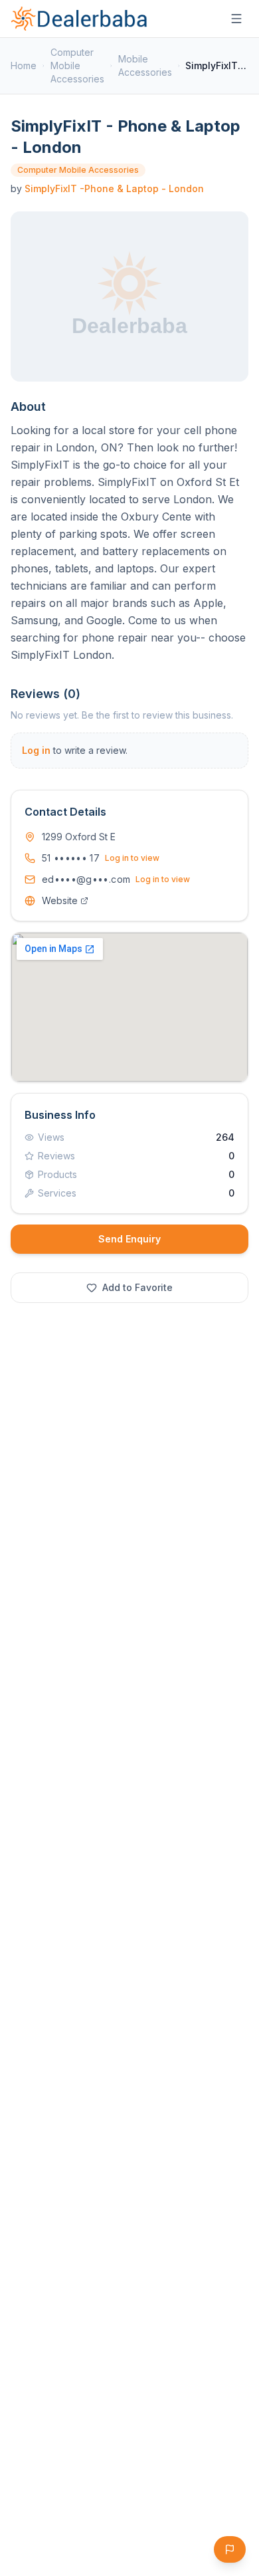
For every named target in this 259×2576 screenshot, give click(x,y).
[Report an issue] (230, 2549)
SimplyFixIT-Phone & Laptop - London (114, 188)
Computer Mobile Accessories (77, 65)
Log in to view (132, 858)
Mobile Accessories (145, 65)
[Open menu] (236, 19)
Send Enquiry (129, 1239)
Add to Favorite (137, 1287)
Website (60, 900)
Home (24, 65)
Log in (36, 750)
